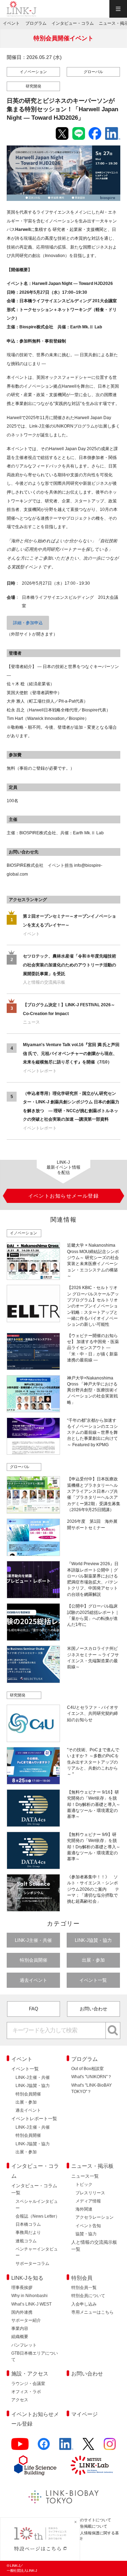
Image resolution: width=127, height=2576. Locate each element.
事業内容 (20, 2328)
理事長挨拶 (22, 2288)
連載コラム (26, 2241)
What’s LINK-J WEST (31, 2304)
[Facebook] (44, 2447)
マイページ (84, 2414)
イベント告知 (88, 2226)
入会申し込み (84, 2304)
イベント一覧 (93, 1980)
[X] (88, 2447)
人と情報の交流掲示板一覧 (94, 2246)
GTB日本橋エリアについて (35, 2356)
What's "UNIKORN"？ (92, 2077)
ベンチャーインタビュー (37, 2252)
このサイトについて (94, 2520)
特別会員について (88, 2296)
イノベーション (33, 72)
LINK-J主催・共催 (33, 1940)
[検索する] (113, 2031)
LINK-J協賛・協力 (93, 1940)
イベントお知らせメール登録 (35, 2419)
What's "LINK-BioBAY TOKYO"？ (92, 2088)
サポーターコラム (32, 2264)
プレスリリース (90, 2193)
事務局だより (28, 2232)
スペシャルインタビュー (37, 2205)
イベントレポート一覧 (34, 2119)
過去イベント (34, 1980)
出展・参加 (93, 1960)
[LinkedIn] (66, 2447)
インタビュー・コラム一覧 (34, 2189)
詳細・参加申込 (28, 623)
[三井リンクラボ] (92, 2465)
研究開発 (34, 86)
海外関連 (84, 2209)
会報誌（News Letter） (38, 2216)
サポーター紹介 (26, 2320)
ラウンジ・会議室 (28, 2384)
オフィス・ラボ (26, 2392)
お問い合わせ (93, 2009)
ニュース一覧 (85, 2176)
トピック (84, 2184)
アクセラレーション (95, 2217)
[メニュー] (118, 9)
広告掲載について (92, 2526)
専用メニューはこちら (92, 2312)
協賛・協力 (86, 2234)
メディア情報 (88, 2201)
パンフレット (24, 2345)
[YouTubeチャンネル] (20, 2447)
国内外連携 (22, 2312)
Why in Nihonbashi (29, 2296)
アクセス (20, 2400)
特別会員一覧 (84, 2288)
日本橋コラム (28, 2224)
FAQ (34, 2009)
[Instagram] (110, 2447)
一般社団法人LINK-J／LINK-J (22, 9)
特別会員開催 (34, 1960)
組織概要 (20, 2337)
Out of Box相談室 (87, 2069)
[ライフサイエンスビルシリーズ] (35, 2465)
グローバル (93, 72)
